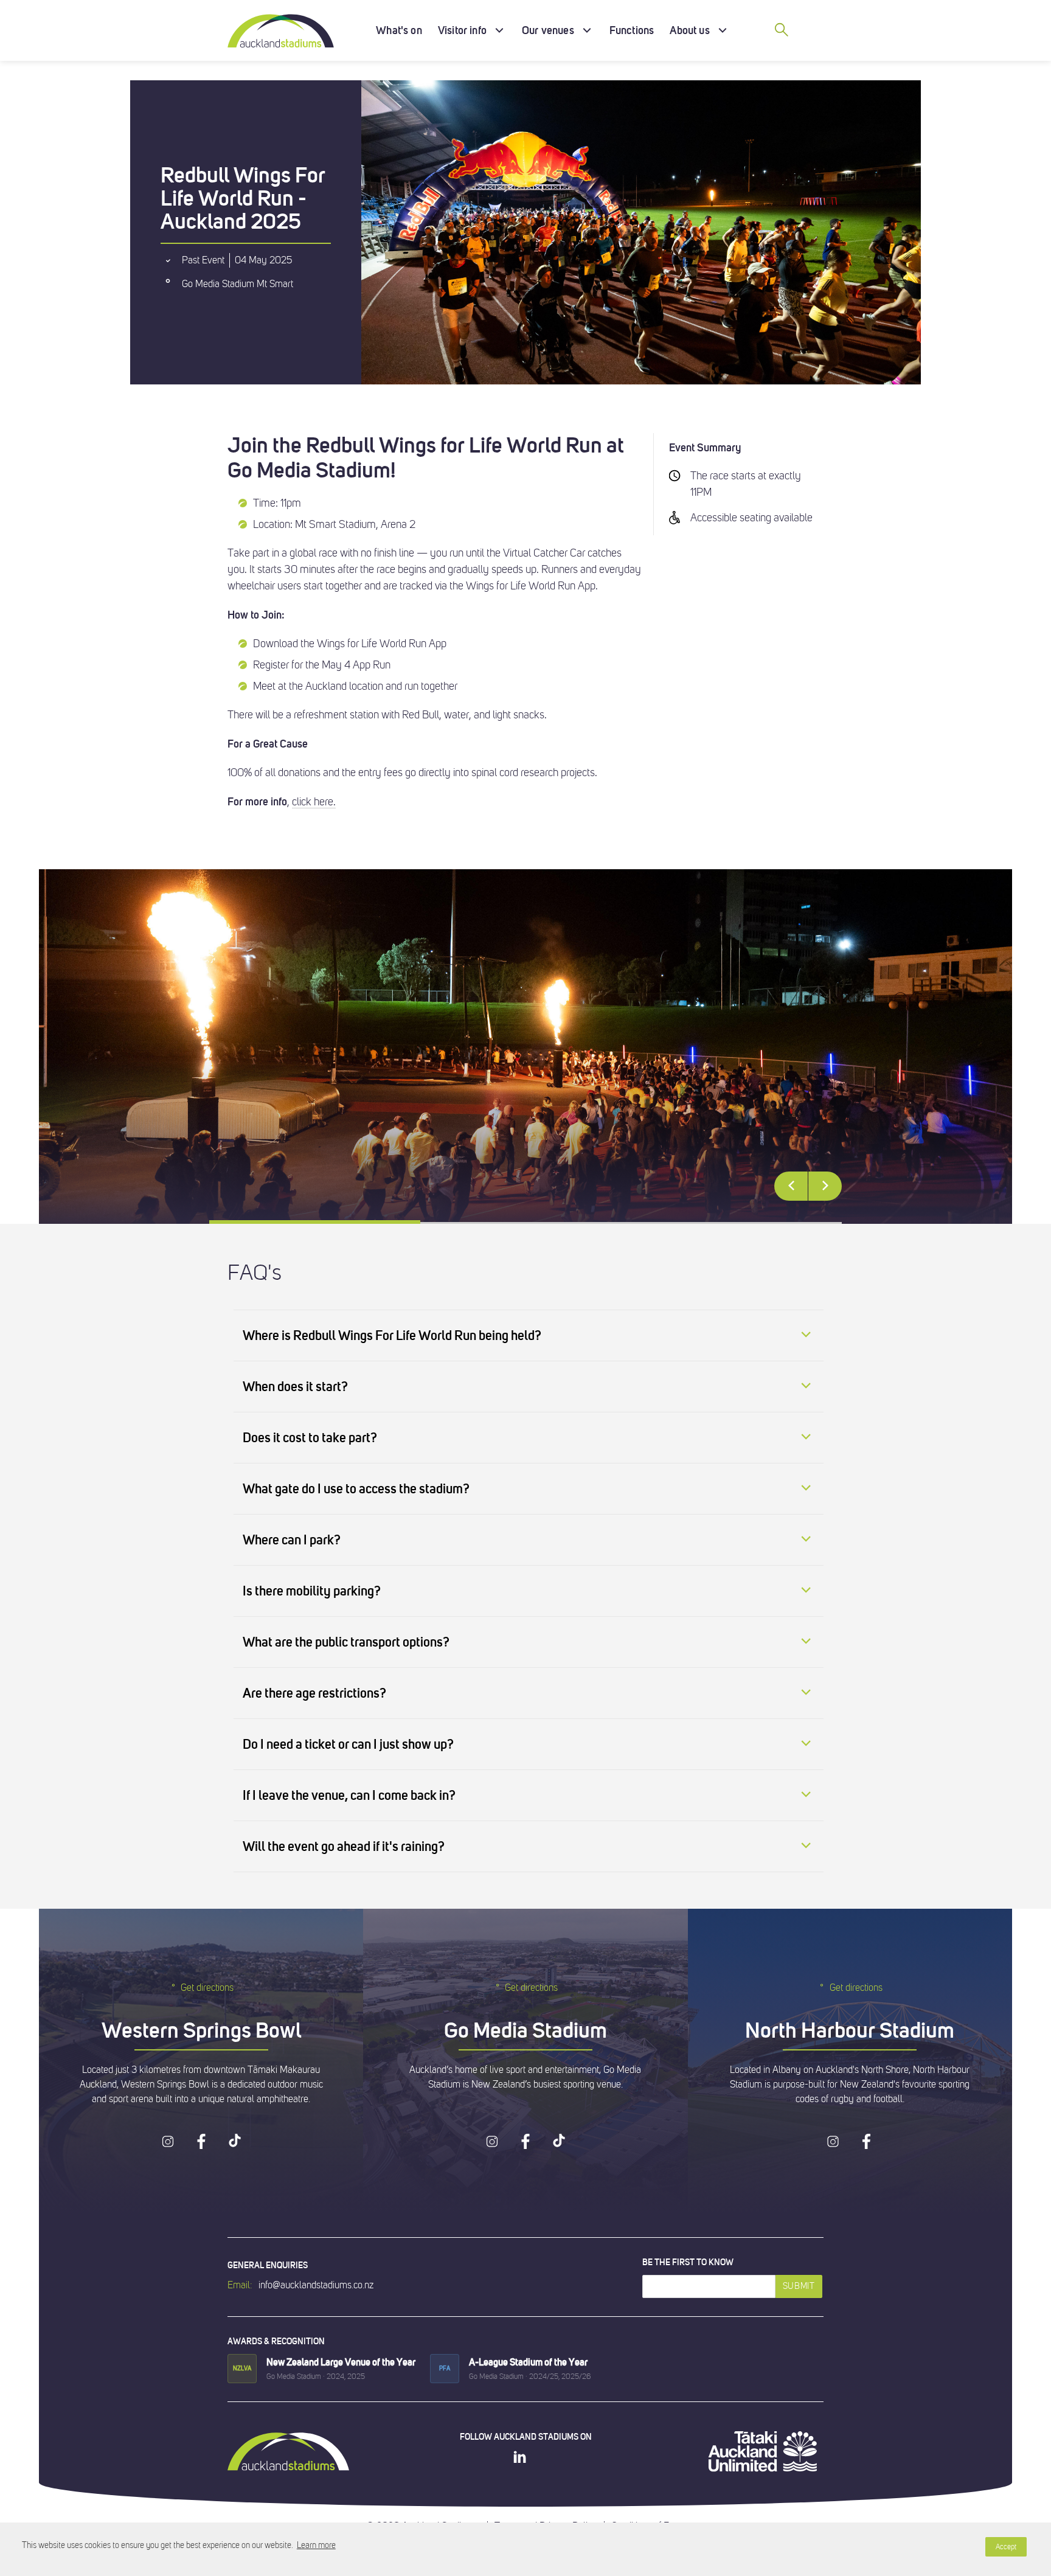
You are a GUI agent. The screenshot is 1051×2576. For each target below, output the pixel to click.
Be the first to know (688, 2262)
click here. (314, 802)
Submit (799, 2286)
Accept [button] (1006, 2547)
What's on (399, 30)
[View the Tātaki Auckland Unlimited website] (763, 2451)
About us (689, 30)
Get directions (207, 1988)
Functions (632, 30)
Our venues (548, 30)
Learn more (316, 2545)
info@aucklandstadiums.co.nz (316, 2285)
